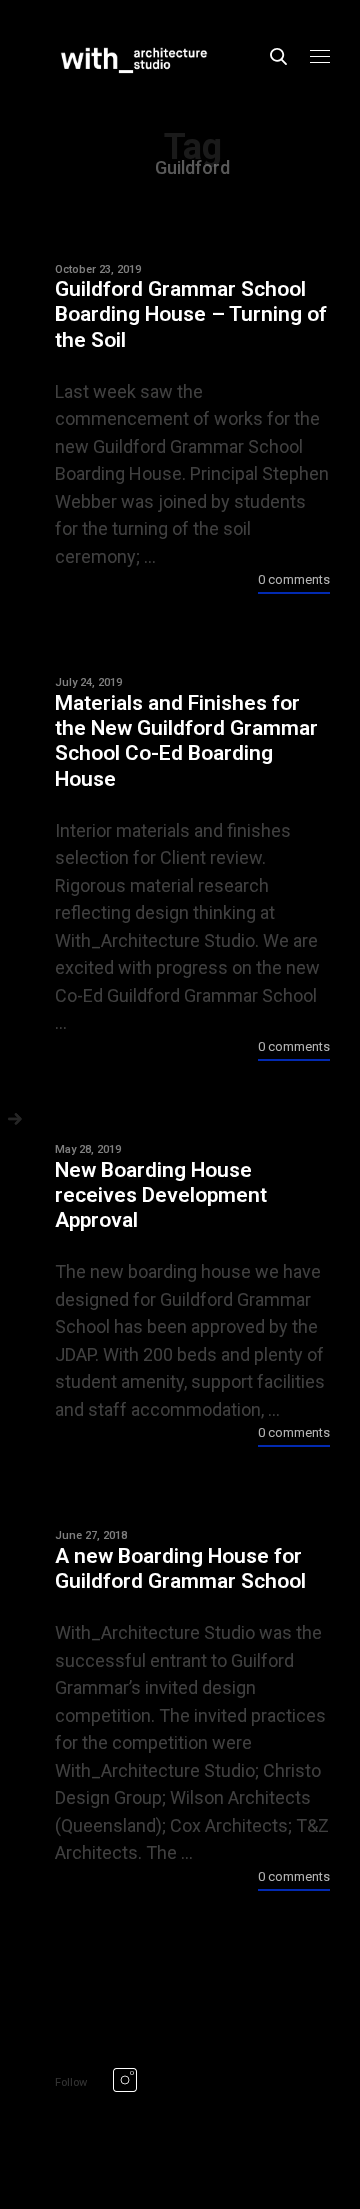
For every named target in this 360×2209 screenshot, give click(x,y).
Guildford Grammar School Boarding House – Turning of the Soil (191, 314)
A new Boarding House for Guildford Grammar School (180, 1568)
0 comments (294, 579)
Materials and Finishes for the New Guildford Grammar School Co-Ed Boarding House (186, 741)
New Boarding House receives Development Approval (161, 1195)
